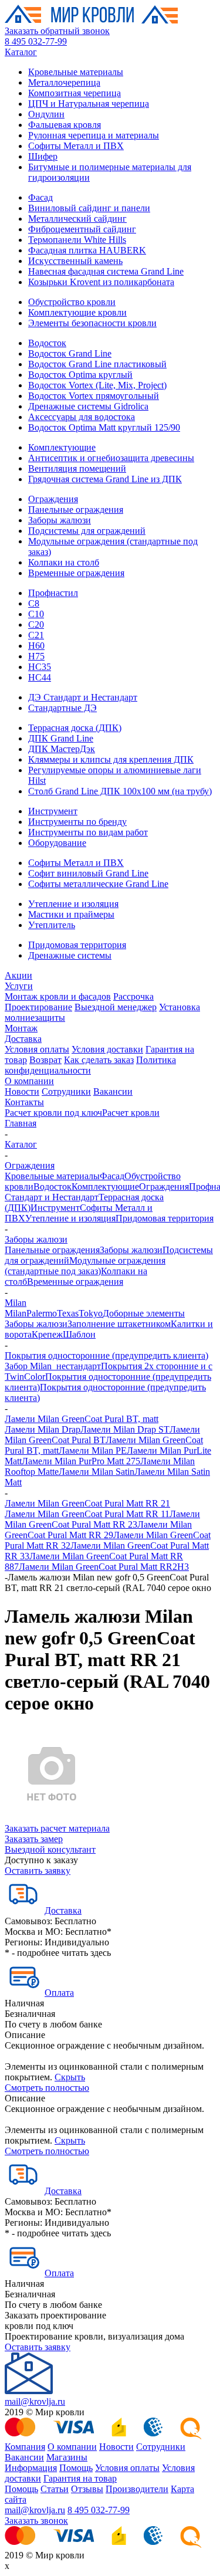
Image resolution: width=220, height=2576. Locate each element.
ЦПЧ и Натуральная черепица (89, 104)
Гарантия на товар (80, 2478)
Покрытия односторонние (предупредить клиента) (106, 1355)
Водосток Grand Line (70, 353)
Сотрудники (66, 1091)
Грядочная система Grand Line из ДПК (105, 479)
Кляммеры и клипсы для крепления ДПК (111, 759)
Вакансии (113, 1091)
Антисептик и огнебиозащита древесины (111, 458)
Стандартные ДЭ (62, 708)
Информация (31, 2468)
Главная (21, 1123)
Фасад (40, 197)
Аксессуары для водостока (82, 417)
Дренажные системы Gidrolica (88, 406)
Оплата (59, 1993)
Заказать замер (34, 1839)
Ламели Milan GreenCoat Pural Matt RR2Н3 (104, 1567)
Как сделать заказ (99, 1060)
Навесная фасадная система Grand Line (106, 271)
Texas (68, 1313)
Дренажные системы (70, 955)
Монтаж (21, 1028)
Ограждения (53, 499)
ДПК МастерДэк (62, 749)
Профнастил (53, 593)
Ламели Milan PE (93, 1451)
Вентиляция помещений (77, 468)
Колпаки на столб (64, 562)
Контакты (24, 1102)
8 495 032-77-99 (36, 41)
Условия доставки (107, 1049)
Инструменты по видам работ (88, 832)
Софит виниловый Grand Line (88, 873)
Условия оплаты (37, 1049)
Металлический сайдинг (77, 219)
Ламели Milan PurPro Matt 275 (81, 1461)
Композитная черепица (75, 93)
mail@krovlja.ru (35, 2401)
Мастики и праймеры (71, 914)
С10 (36, 614)
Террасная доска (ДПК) (75, 728)
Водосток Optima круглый (80, 375)
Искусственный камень (75, 261)
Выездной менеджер (116, 1007)
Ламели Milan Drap (43, 1429)
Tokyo (91, 1313)
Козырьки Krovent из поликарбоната (101, 282)
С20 (36, 624)
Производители (137, 2489)
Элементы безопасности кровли (92, 323)
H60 (36, 646)
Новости (22, 1091)
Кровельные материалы (76, 72)
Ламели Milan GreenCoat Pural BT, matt (82, 1419)
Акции (18, 975)
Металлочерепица (64, 82)
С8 (34, 603)
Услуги (19, 986)
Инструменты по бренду (77, 822)
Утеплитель (52, 925)
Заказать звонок (36, 2521)
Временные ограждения (76, 573)
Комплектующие (62, 447)
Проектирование (38, 1007)
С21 (36, 635)
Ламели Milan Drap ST (125, 1429)
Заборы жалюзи (60, 520)
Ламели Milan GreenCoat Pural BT (102, 1435)
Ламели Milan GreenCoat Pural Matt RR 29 (98, 1530)
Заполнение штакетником (119, 1324)
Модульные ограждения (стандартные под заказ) (85, 1266)
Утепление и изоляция (73, 904)
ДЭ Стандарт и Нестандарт (83, 697)
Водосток (47, 343)
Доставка (23, 1039)
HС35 (40, 667)
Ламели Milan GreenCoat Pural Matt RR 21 (87, 1503)
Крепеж (47, 1334)
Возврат (45, 1060)
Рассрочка (133, 996)
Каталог (21, 52)
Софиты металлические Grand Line (98, 884)
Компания (25, 2447)
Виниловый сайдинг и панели (89, 208)
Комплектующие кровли (77, 312)
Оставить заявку (38, 1871)
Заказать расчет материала (57, 1828)
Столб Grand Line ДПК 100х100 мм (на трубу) (120, 791)
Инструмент (53, 811)
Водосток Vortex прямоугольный (94, 396)
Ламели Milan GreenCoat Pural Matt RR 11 (87, 1514)
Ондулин (46, 114)
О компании (29, 1081)
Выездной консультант (50, 1849)
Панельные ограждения (76, 510)
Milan (16, 1303)
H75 (36, 656)
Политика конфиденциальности (90, 1065)
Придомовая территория (77, 945)
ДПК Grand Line (61, 738)
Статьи (55, 2489)
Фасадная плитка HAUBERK (87, 250)
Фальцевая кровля (65, 125)
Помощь (76, 2468)
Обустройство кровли (72, 302)
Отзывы (87, 2489)
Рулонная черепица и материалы (94, 135)
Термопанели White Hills (77, 240)
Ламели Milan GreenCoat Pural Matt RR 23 (102, 1519)
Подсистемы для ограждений (87, 531)
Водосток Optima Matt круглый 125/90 (104, 427)
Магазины (67, 2457)
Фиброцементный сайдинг (82, 229)
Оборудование (57, 843)
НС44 (40, 677)
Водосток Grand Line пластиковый (97, 364)
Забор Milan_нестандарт (53, 1366)
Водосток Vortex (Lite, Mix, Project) (97, 385)
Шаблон (79, 1334)
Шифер (43, 156)
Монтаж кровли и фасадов (58, 996)
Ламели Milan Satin (97, 1472)
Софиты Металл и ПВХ (76, 146)
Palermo (42, 1313)
